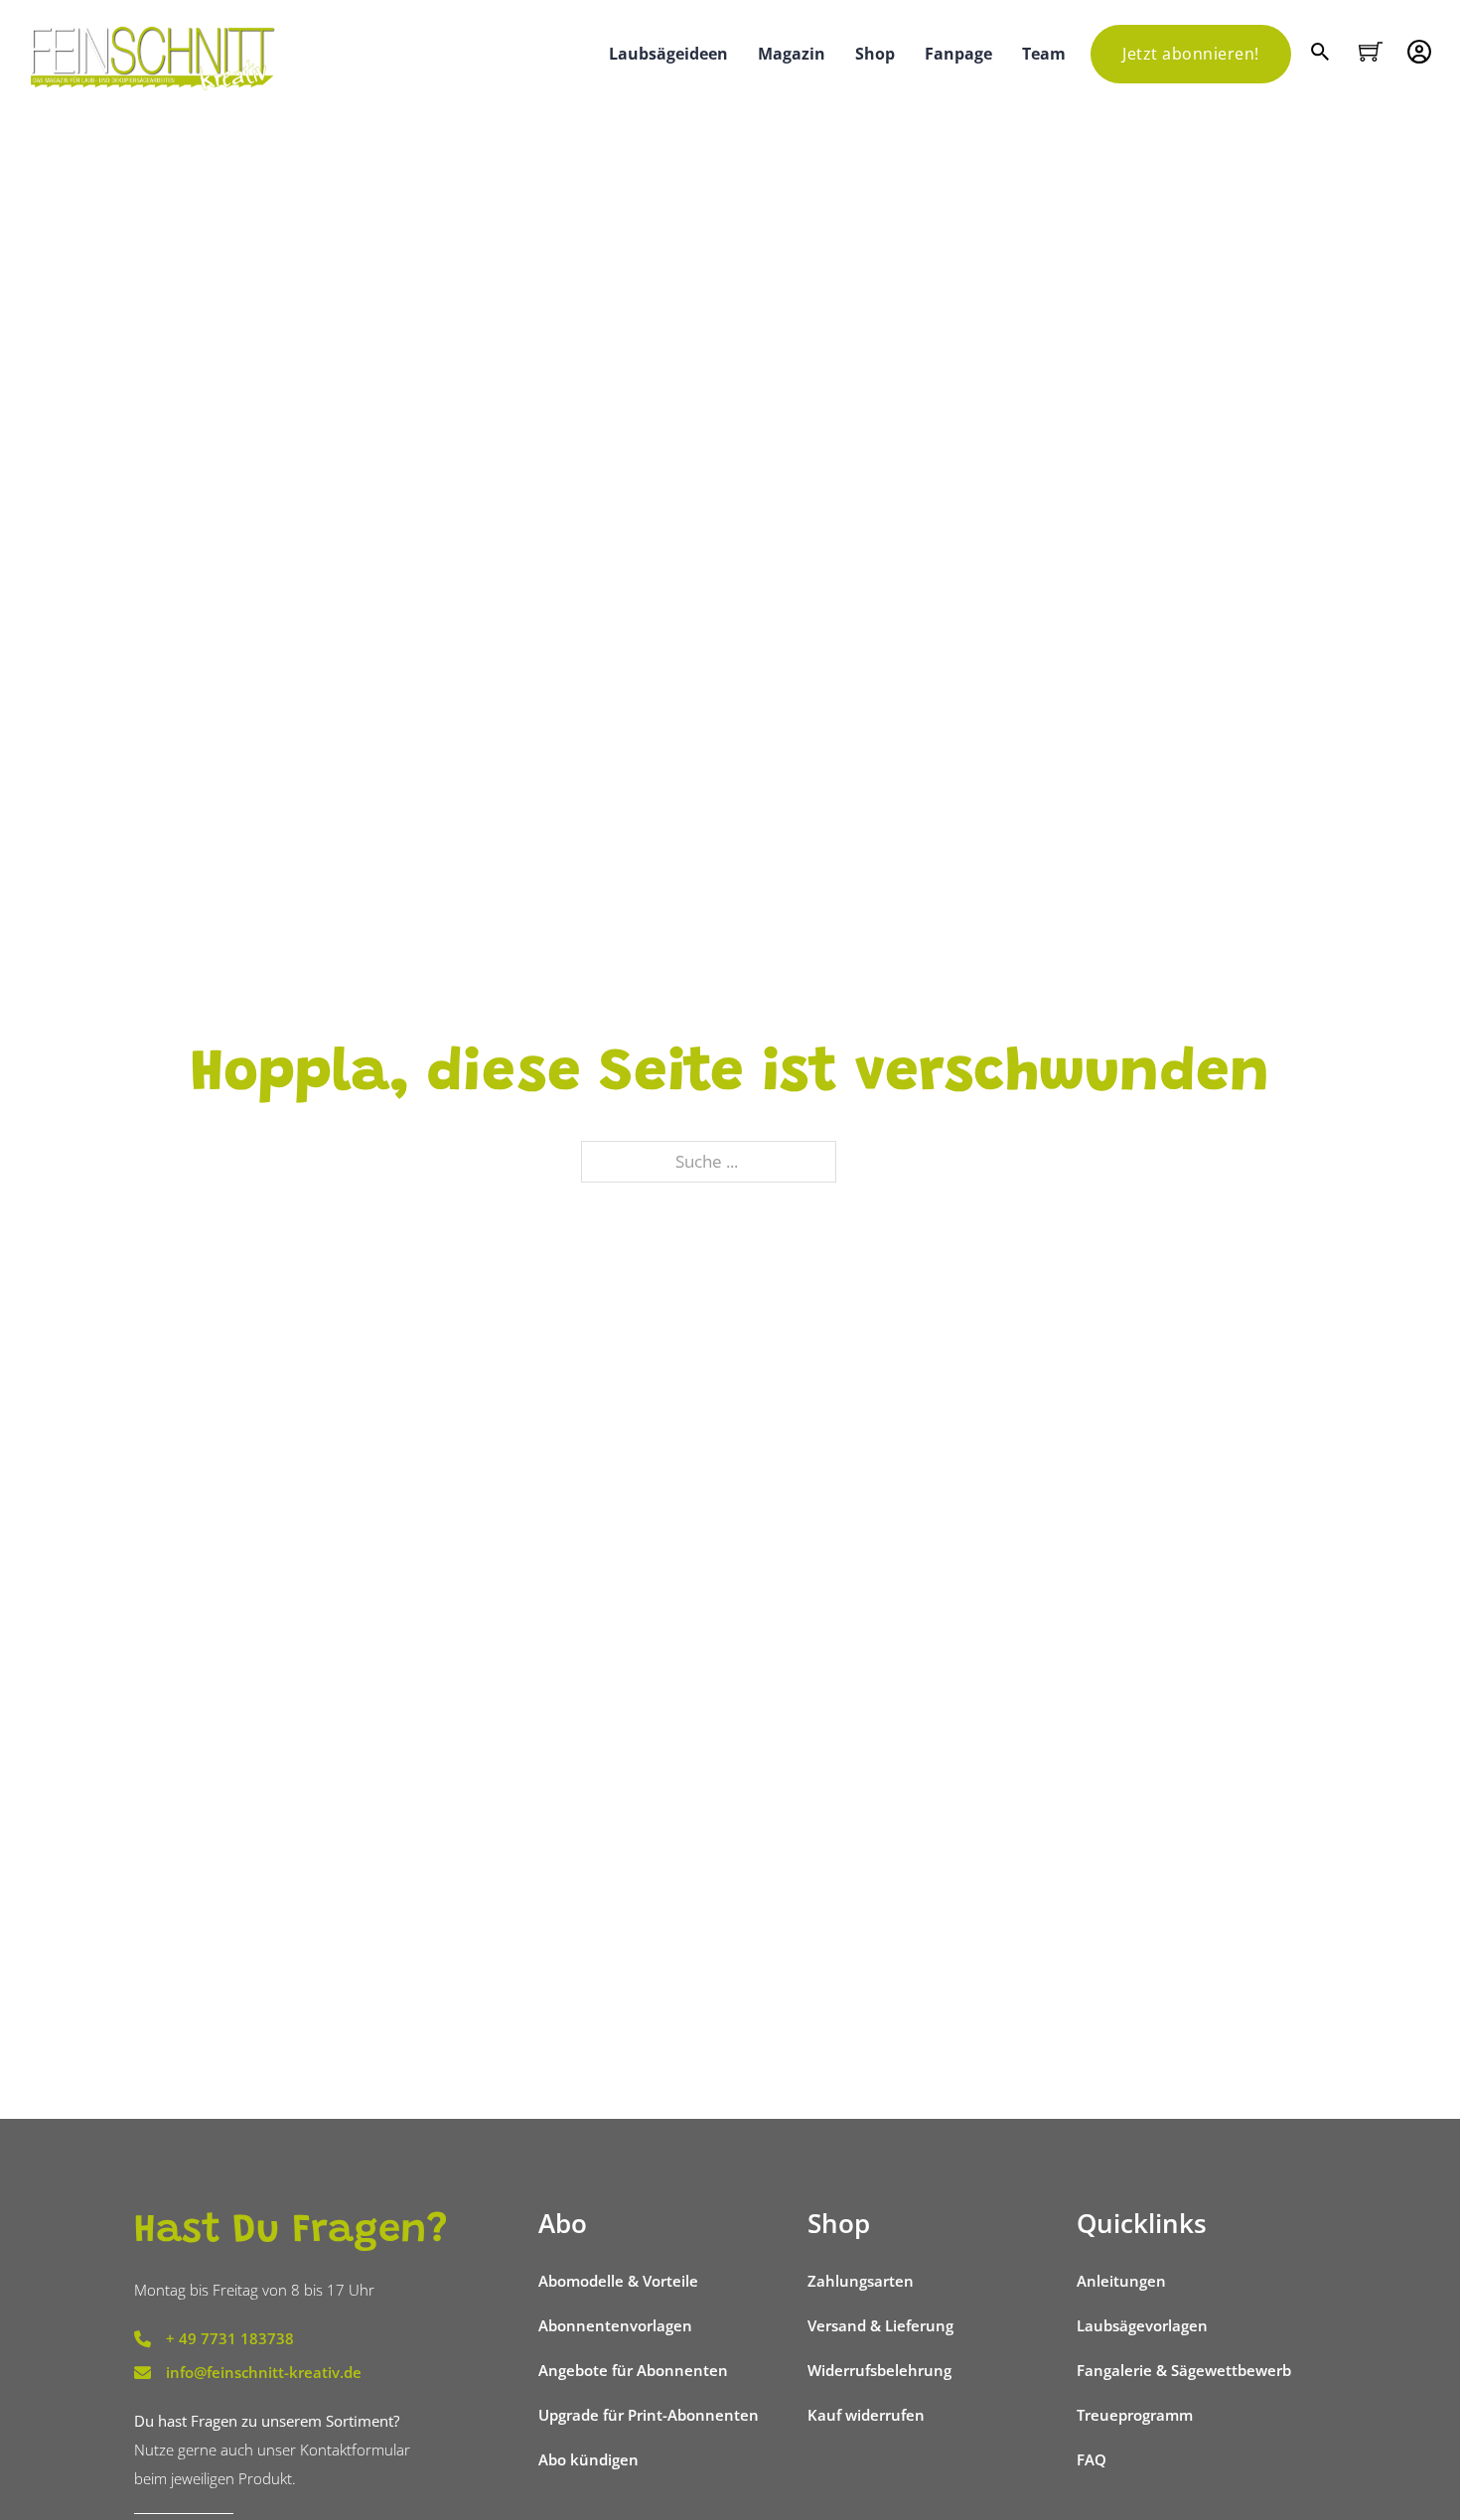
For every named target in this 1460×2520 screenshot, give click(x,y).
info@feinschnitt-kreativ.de (264, 2372)
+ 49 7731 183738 (230, 2338)
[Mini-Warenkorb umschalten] (1371, 52)
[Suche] (1322, 54)
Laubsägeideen (668, 54)
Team (1044, 54)
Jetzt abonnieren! (1191, 54)
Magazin (792, 54)
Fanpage (958, 54)
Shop (875, 54)
